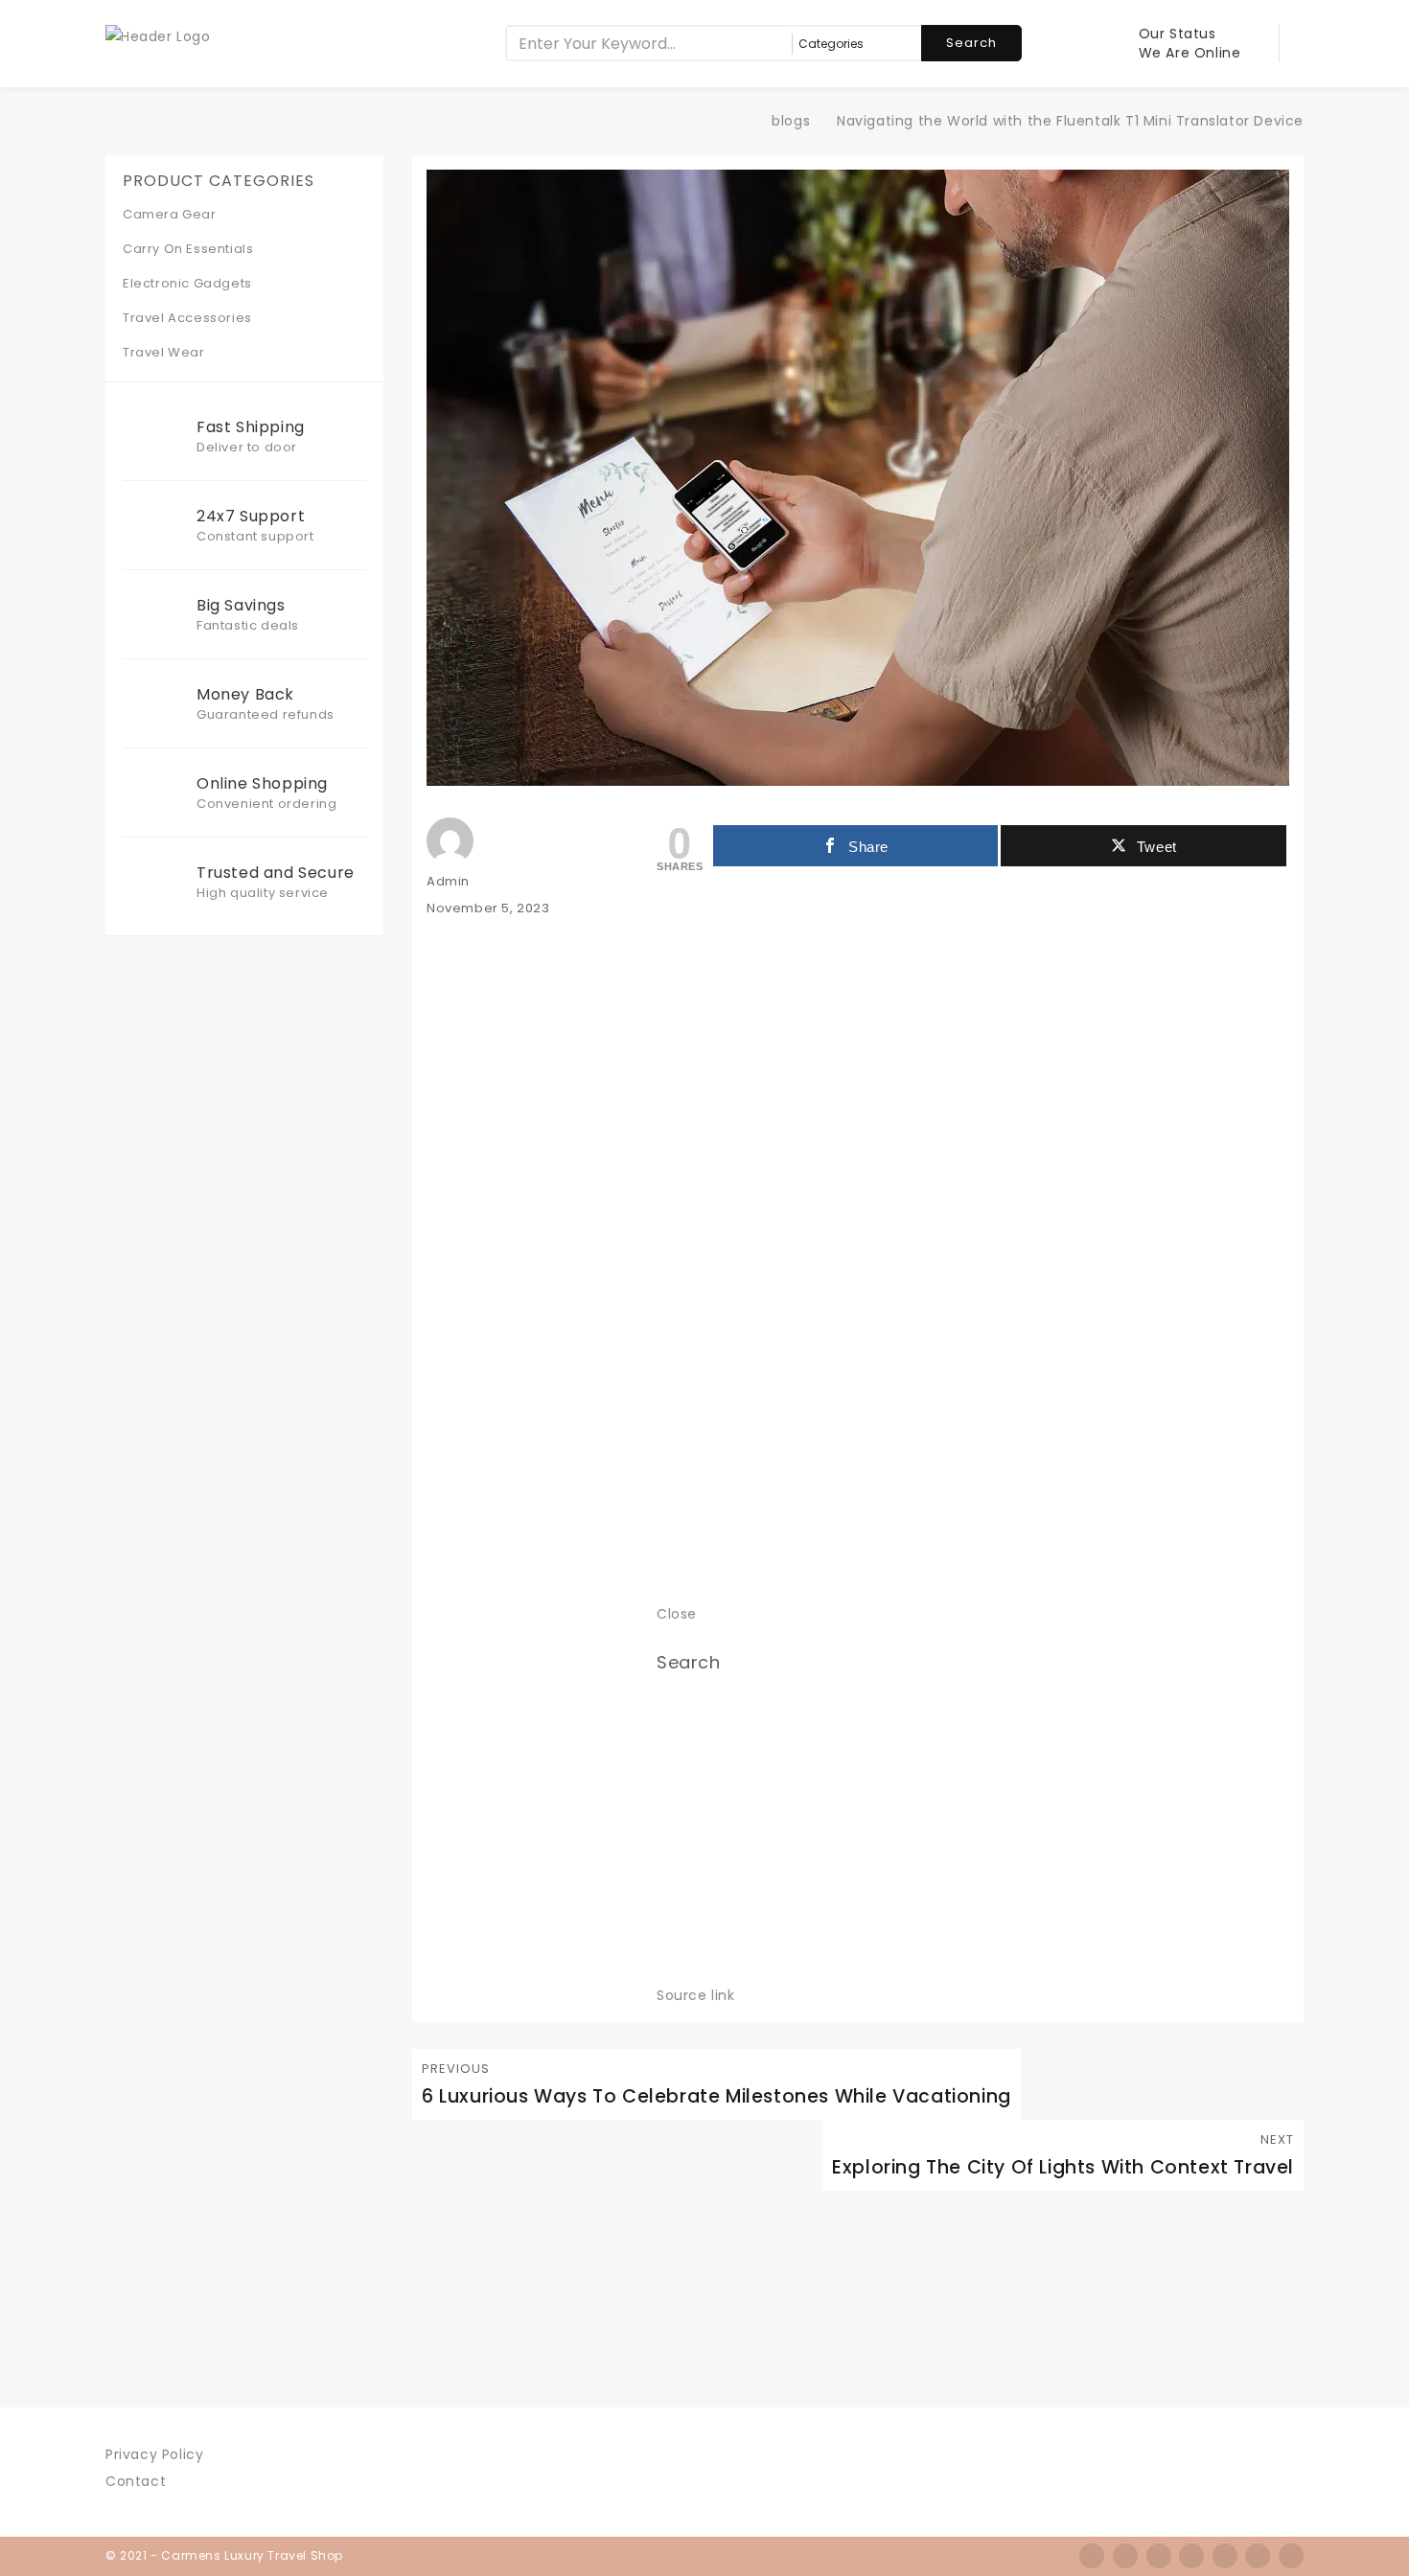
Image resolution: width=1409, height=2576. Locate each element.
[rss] (1159, 2556)
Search (971, 43)
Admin (448, 881)
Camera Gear (170, 214)
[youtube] (1291, 2556)
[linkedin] (1225, 2556)
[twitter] (1125, 2556)
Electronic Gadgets (187, 283)
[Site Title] (158, 35)
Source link (696, 1995)
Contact (136, 2481)
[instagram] (1191, 2556)
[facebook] (1092, 2556)
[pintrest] (1258, 2556)
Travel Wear (164, 352)
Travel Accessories (187, 318)
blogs (791, 121)
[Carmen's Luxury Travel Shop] (742, 121)
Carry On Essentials (188, 249)
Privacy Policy (154, 2454)
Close (677, 1614)
